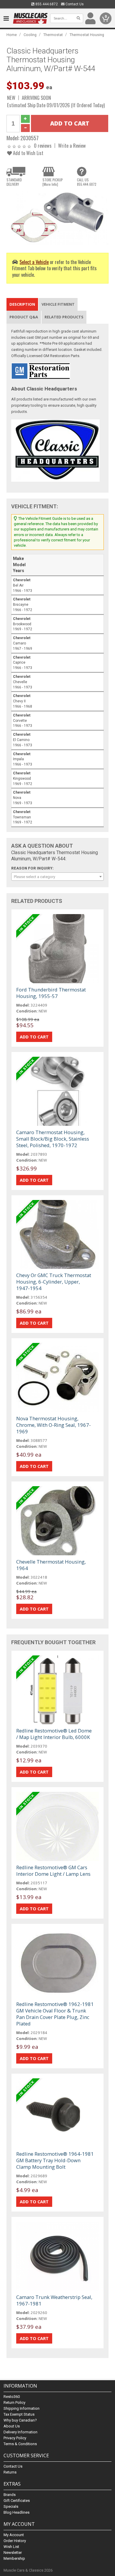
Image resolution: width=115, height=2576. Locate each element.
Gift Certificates (17, 2501)
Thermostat (53, 35)
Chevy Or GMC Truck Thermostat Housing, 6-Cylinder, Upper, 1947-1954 (54, 1282)
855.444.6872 (46, 4)
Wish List (11, 2547)
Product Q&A (24, 317)
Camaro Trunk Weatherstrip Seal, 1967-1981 (54, 2300)
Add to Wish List (28, 153)
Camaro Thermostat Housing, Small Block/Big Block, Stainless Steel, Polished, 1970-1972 (53, 1139)
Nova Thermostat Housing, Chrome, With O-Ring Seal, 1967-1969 (54, 1425)
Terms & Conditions (20, 2444)
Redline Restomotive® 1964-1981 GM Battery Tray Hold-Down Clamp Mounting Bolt (55, 2160)
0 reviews (43, 145)
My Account (14, 2535)
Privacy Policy (15, 2438)
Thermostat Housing (87, 35)
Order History (15, 2541)
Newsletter (13, 2553)
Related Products (64, 317)
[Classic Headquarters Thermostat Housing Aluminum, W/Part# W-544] (58, 217)
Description (22, 304)
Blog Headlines (17, 2512)
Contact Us (74, 4)
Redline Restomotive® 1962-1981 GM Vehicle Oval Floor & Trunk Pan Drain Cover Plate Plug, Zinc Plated (55, 2014)
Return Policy (14, 2402)
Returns (10, 2472)
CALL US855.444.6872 (87, 182)
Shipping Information (22, 2408)
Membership (14, 2558)
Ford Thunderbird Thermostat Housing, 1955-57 (51, 993)
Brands (10, 2495)
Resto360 (12, 2397)
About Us (12, 2426)
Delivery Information (20, 2432)
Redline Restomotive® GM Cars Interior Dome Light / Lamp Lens (53, 1871)
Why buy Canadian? (20, 2420)
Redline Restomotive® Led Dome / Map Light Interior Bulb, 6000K (54, 1734)
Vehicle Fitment (58, 304)
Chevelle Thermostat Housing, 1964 (51, 1565)
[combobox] (58, 877)
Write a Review (72, 145)
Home (12, 35)
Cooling (30, 35)
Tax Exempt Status (19, 2414)
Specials (11, 2506)
